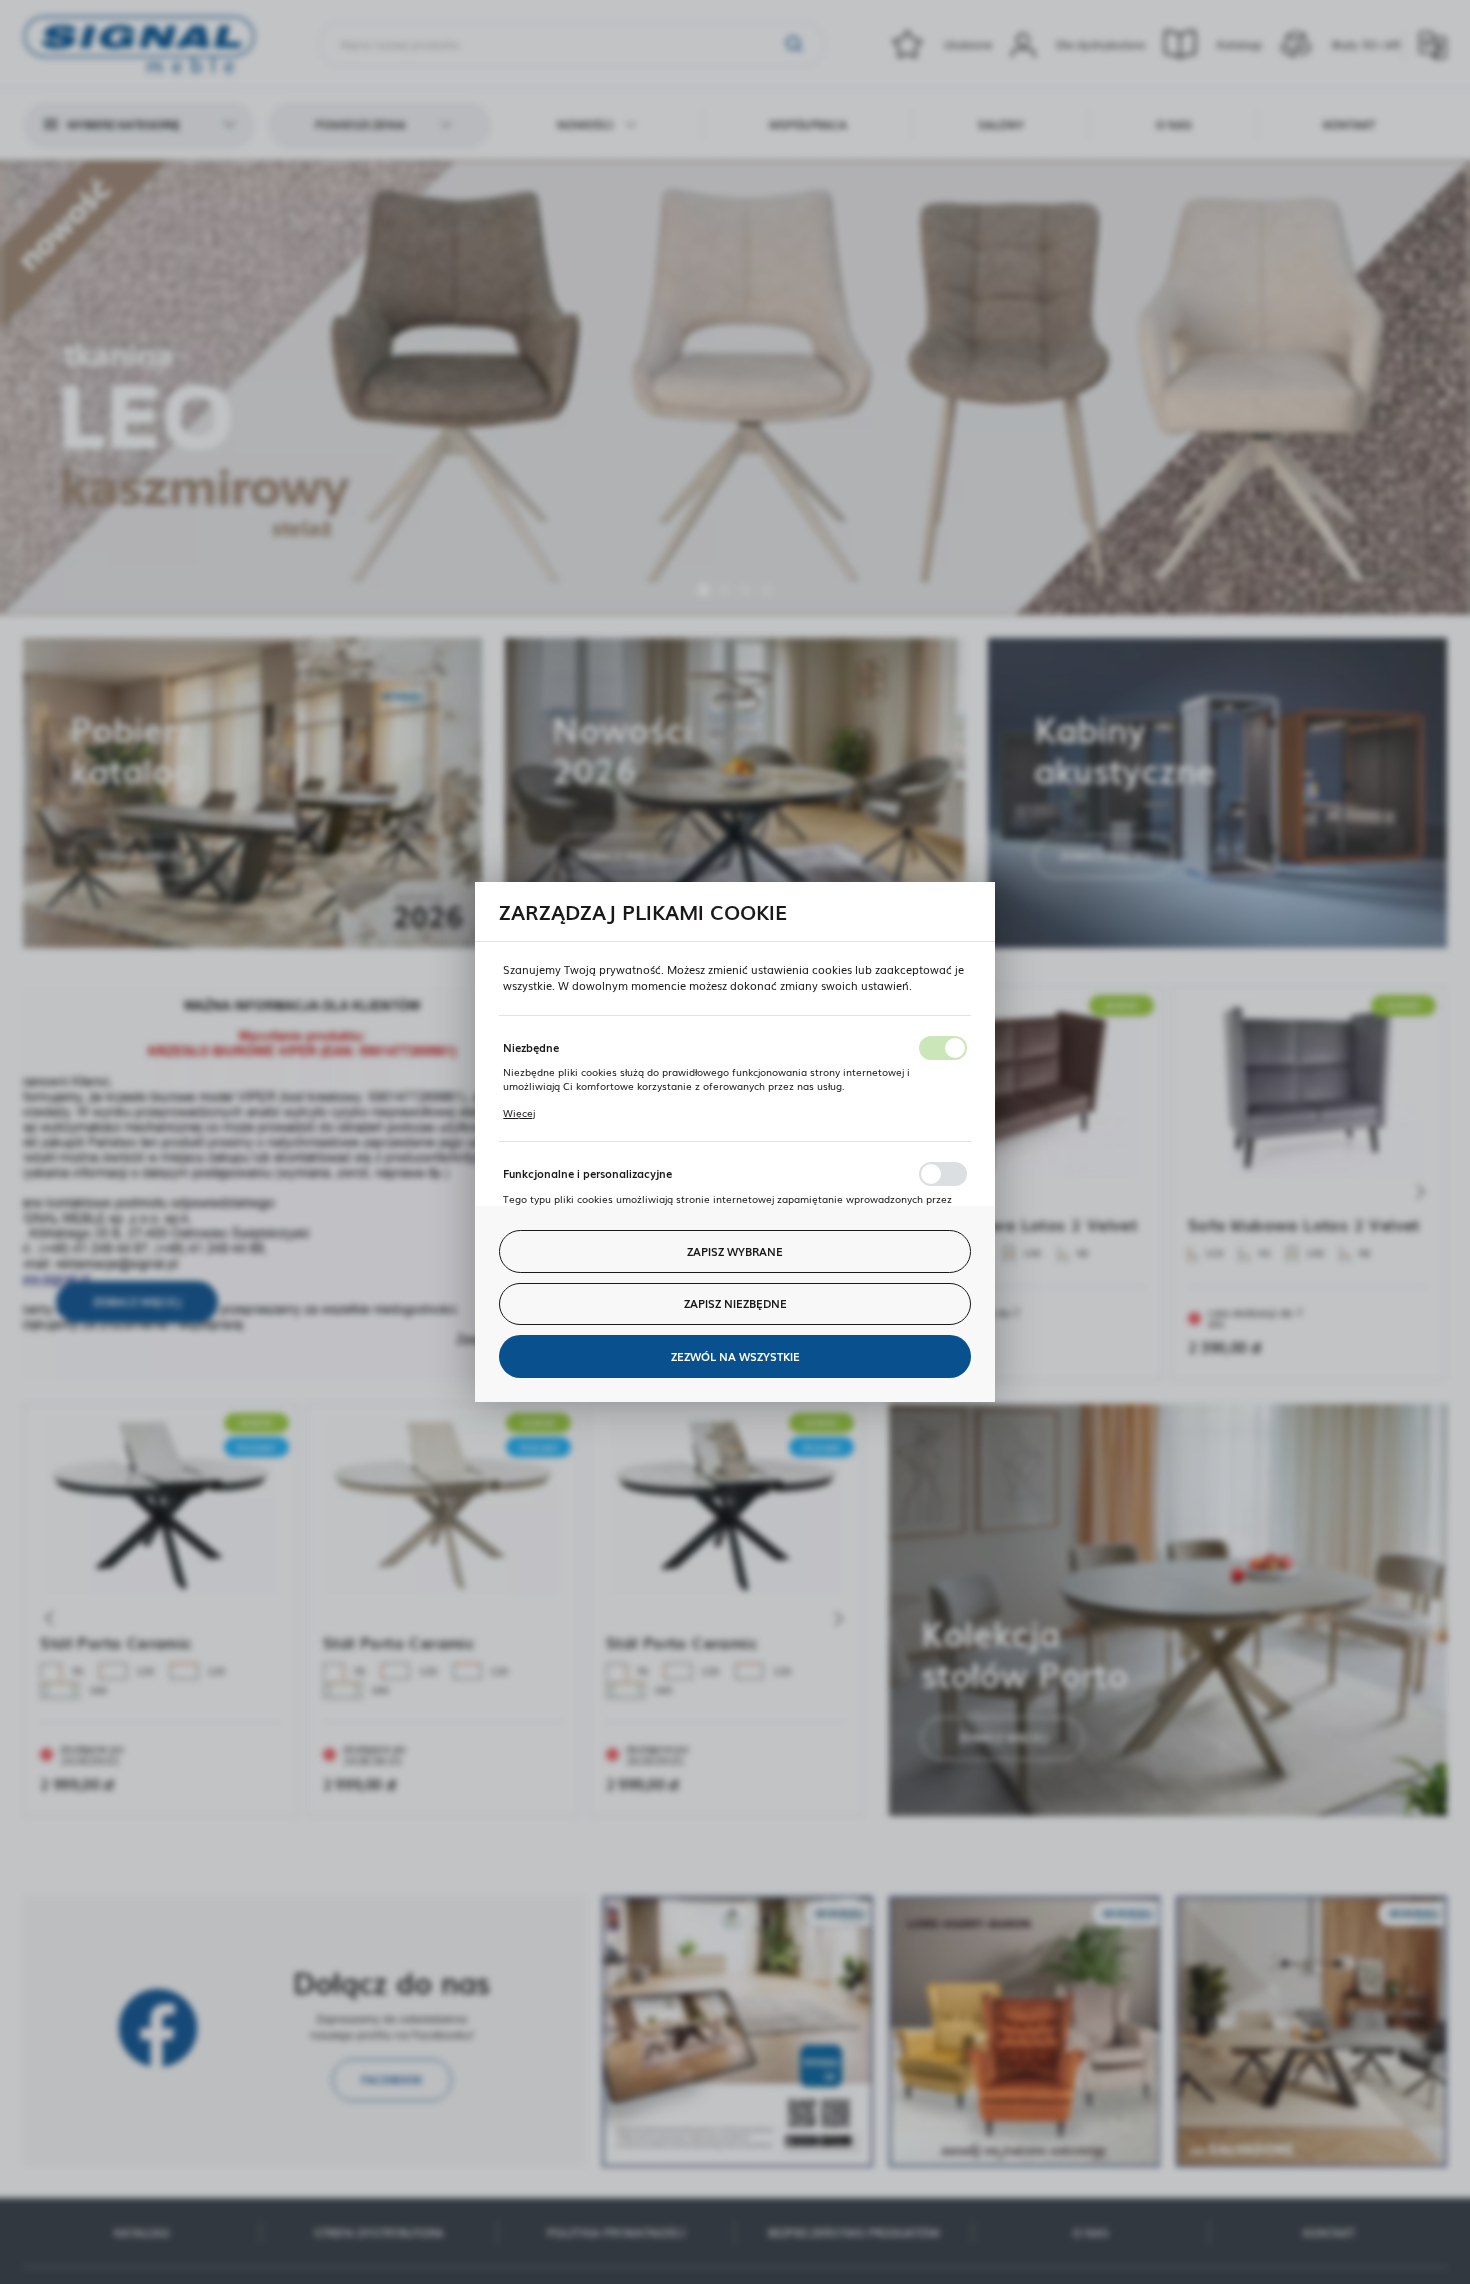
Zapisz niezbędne (735, 1303)
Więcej (519, 1113)
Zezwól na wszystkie (735, 1356)
